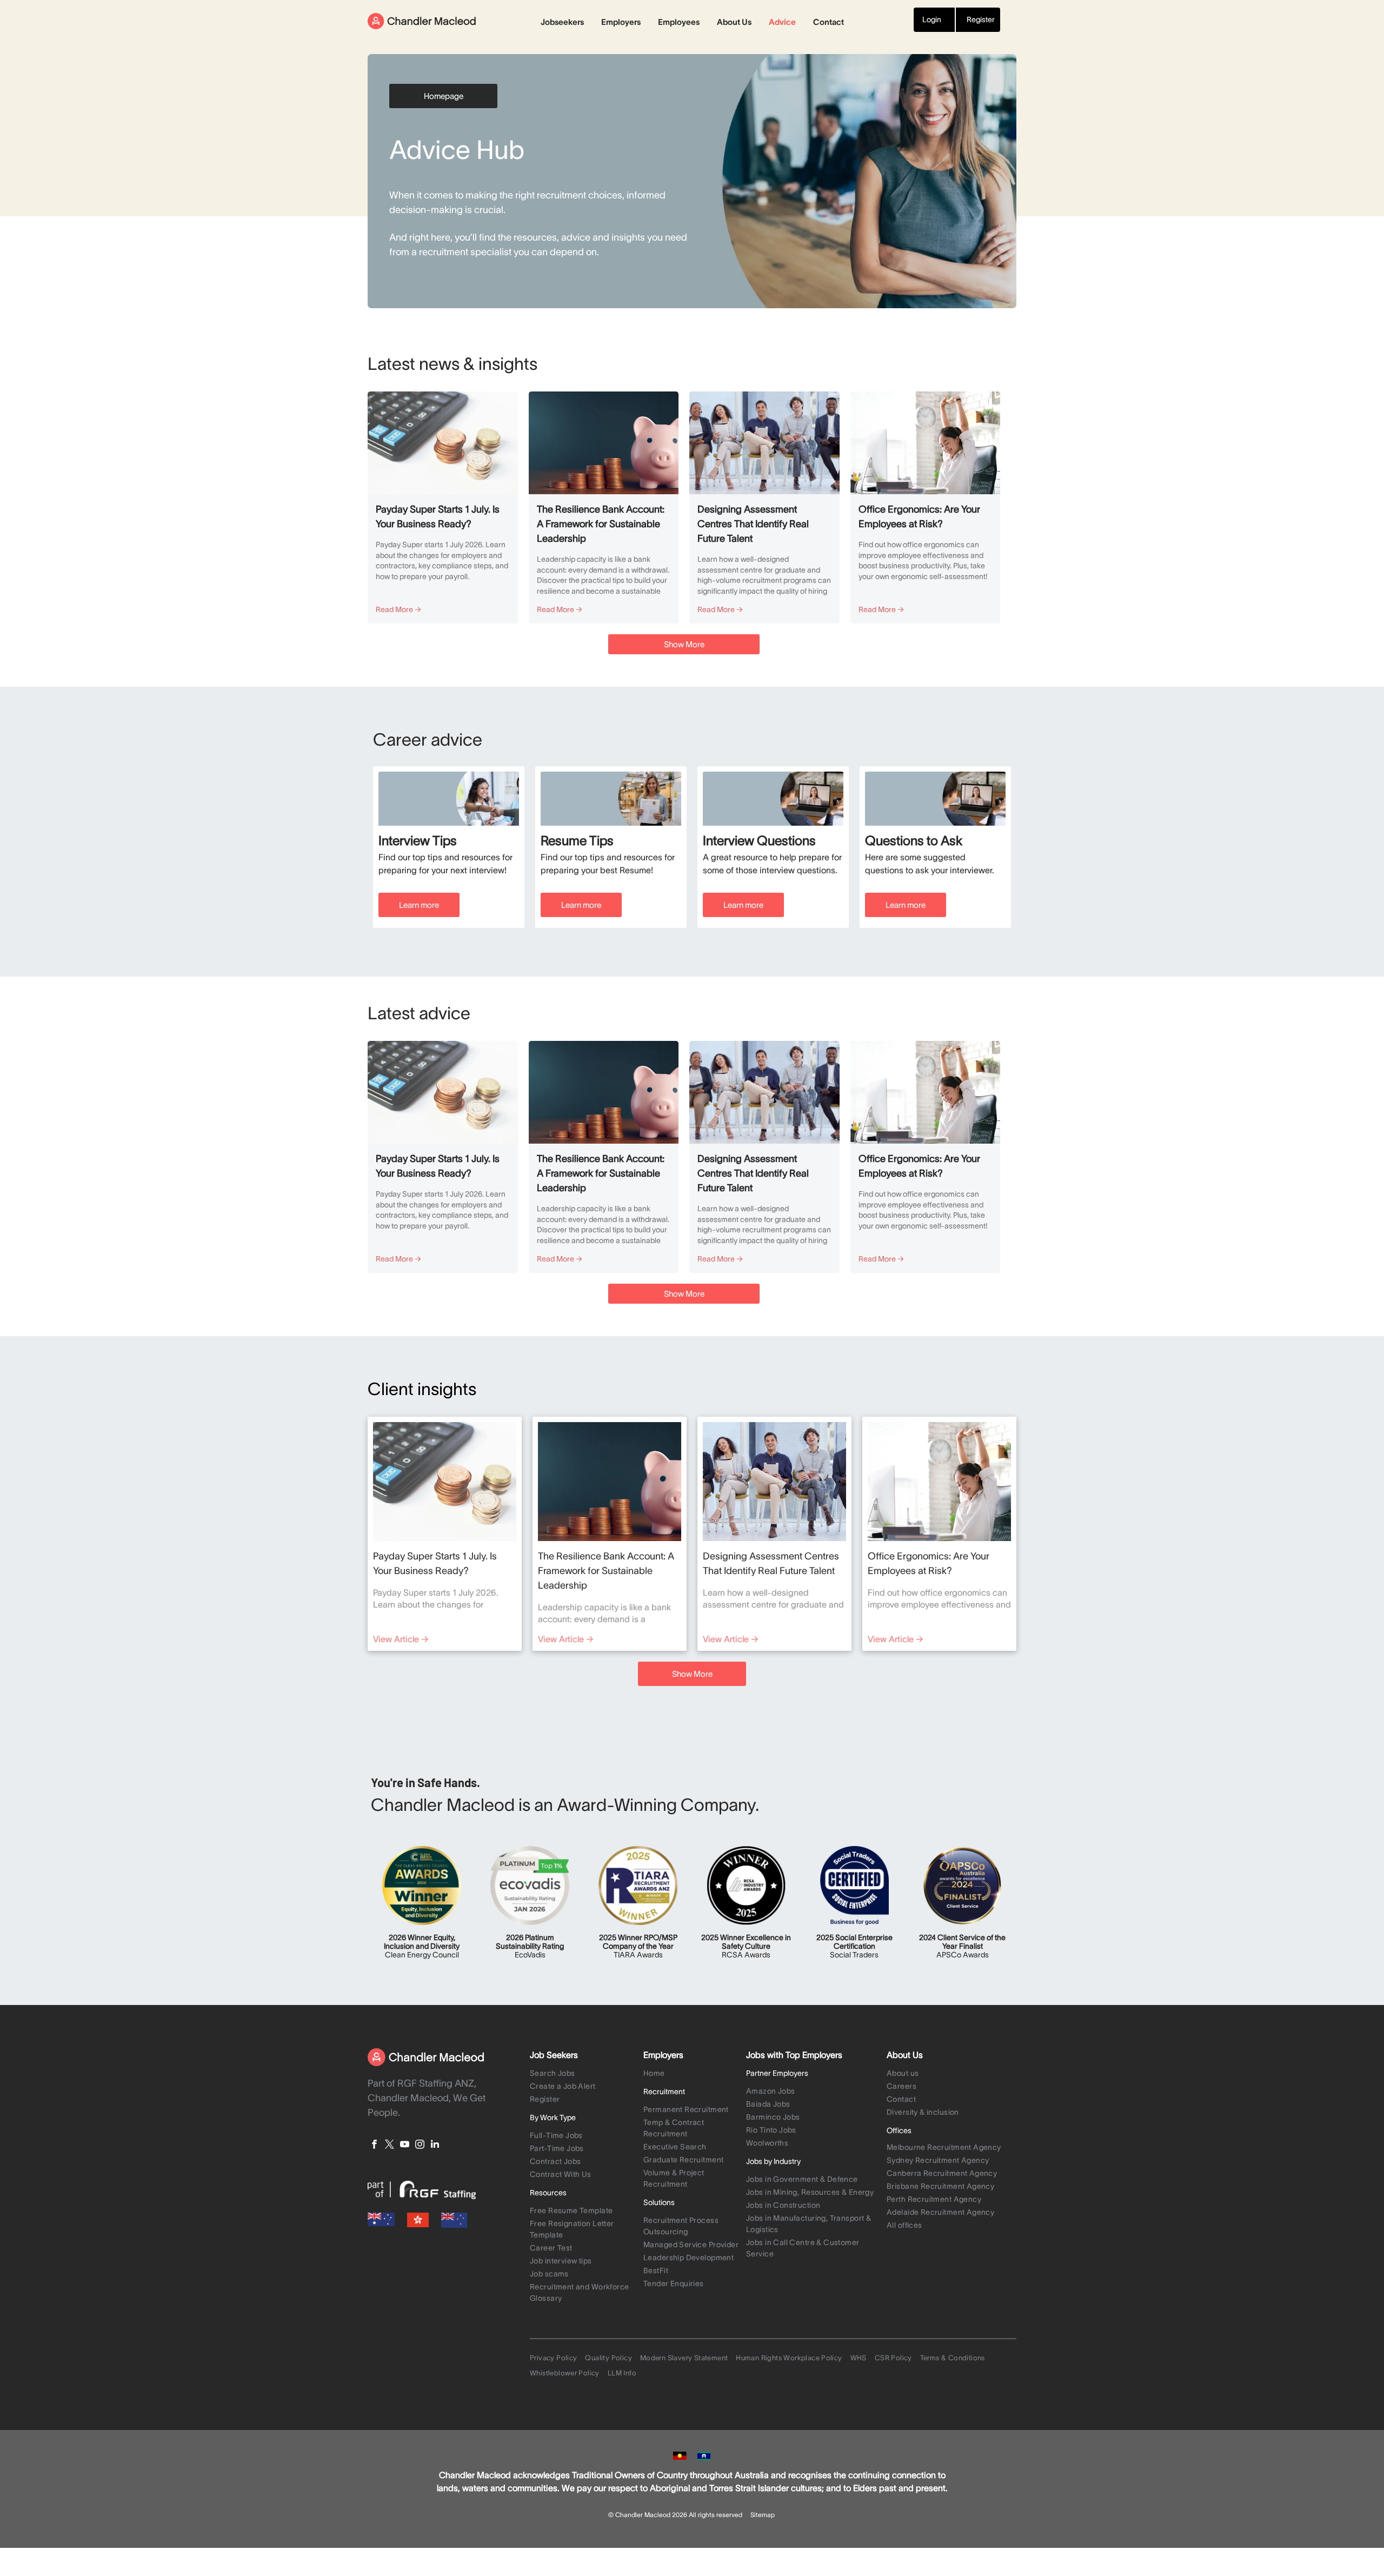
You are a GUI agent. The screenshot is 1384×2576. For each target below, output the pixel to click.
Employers (621, 22)
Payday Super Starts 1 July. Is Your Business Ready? (438, 517)
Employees (679, 22)
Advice (782, 22)
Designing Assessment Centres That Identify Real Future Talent (753, 524)
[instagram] (420, 2146)
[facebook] (374, 2146)
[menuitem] (584, 2074)
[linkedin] (435, 2146)
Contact (829, 22)
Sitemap (763, 2515)
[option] (449, 847)
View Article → (401, 1639)
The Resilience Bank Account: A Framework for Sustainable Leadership (601, 524)
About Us (734, 22)
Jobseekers (562, 22)
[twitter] (390, 2146)
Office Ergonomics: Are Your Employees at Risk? (919, 517)
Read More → (398, 609)
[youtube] (405, 2146)
